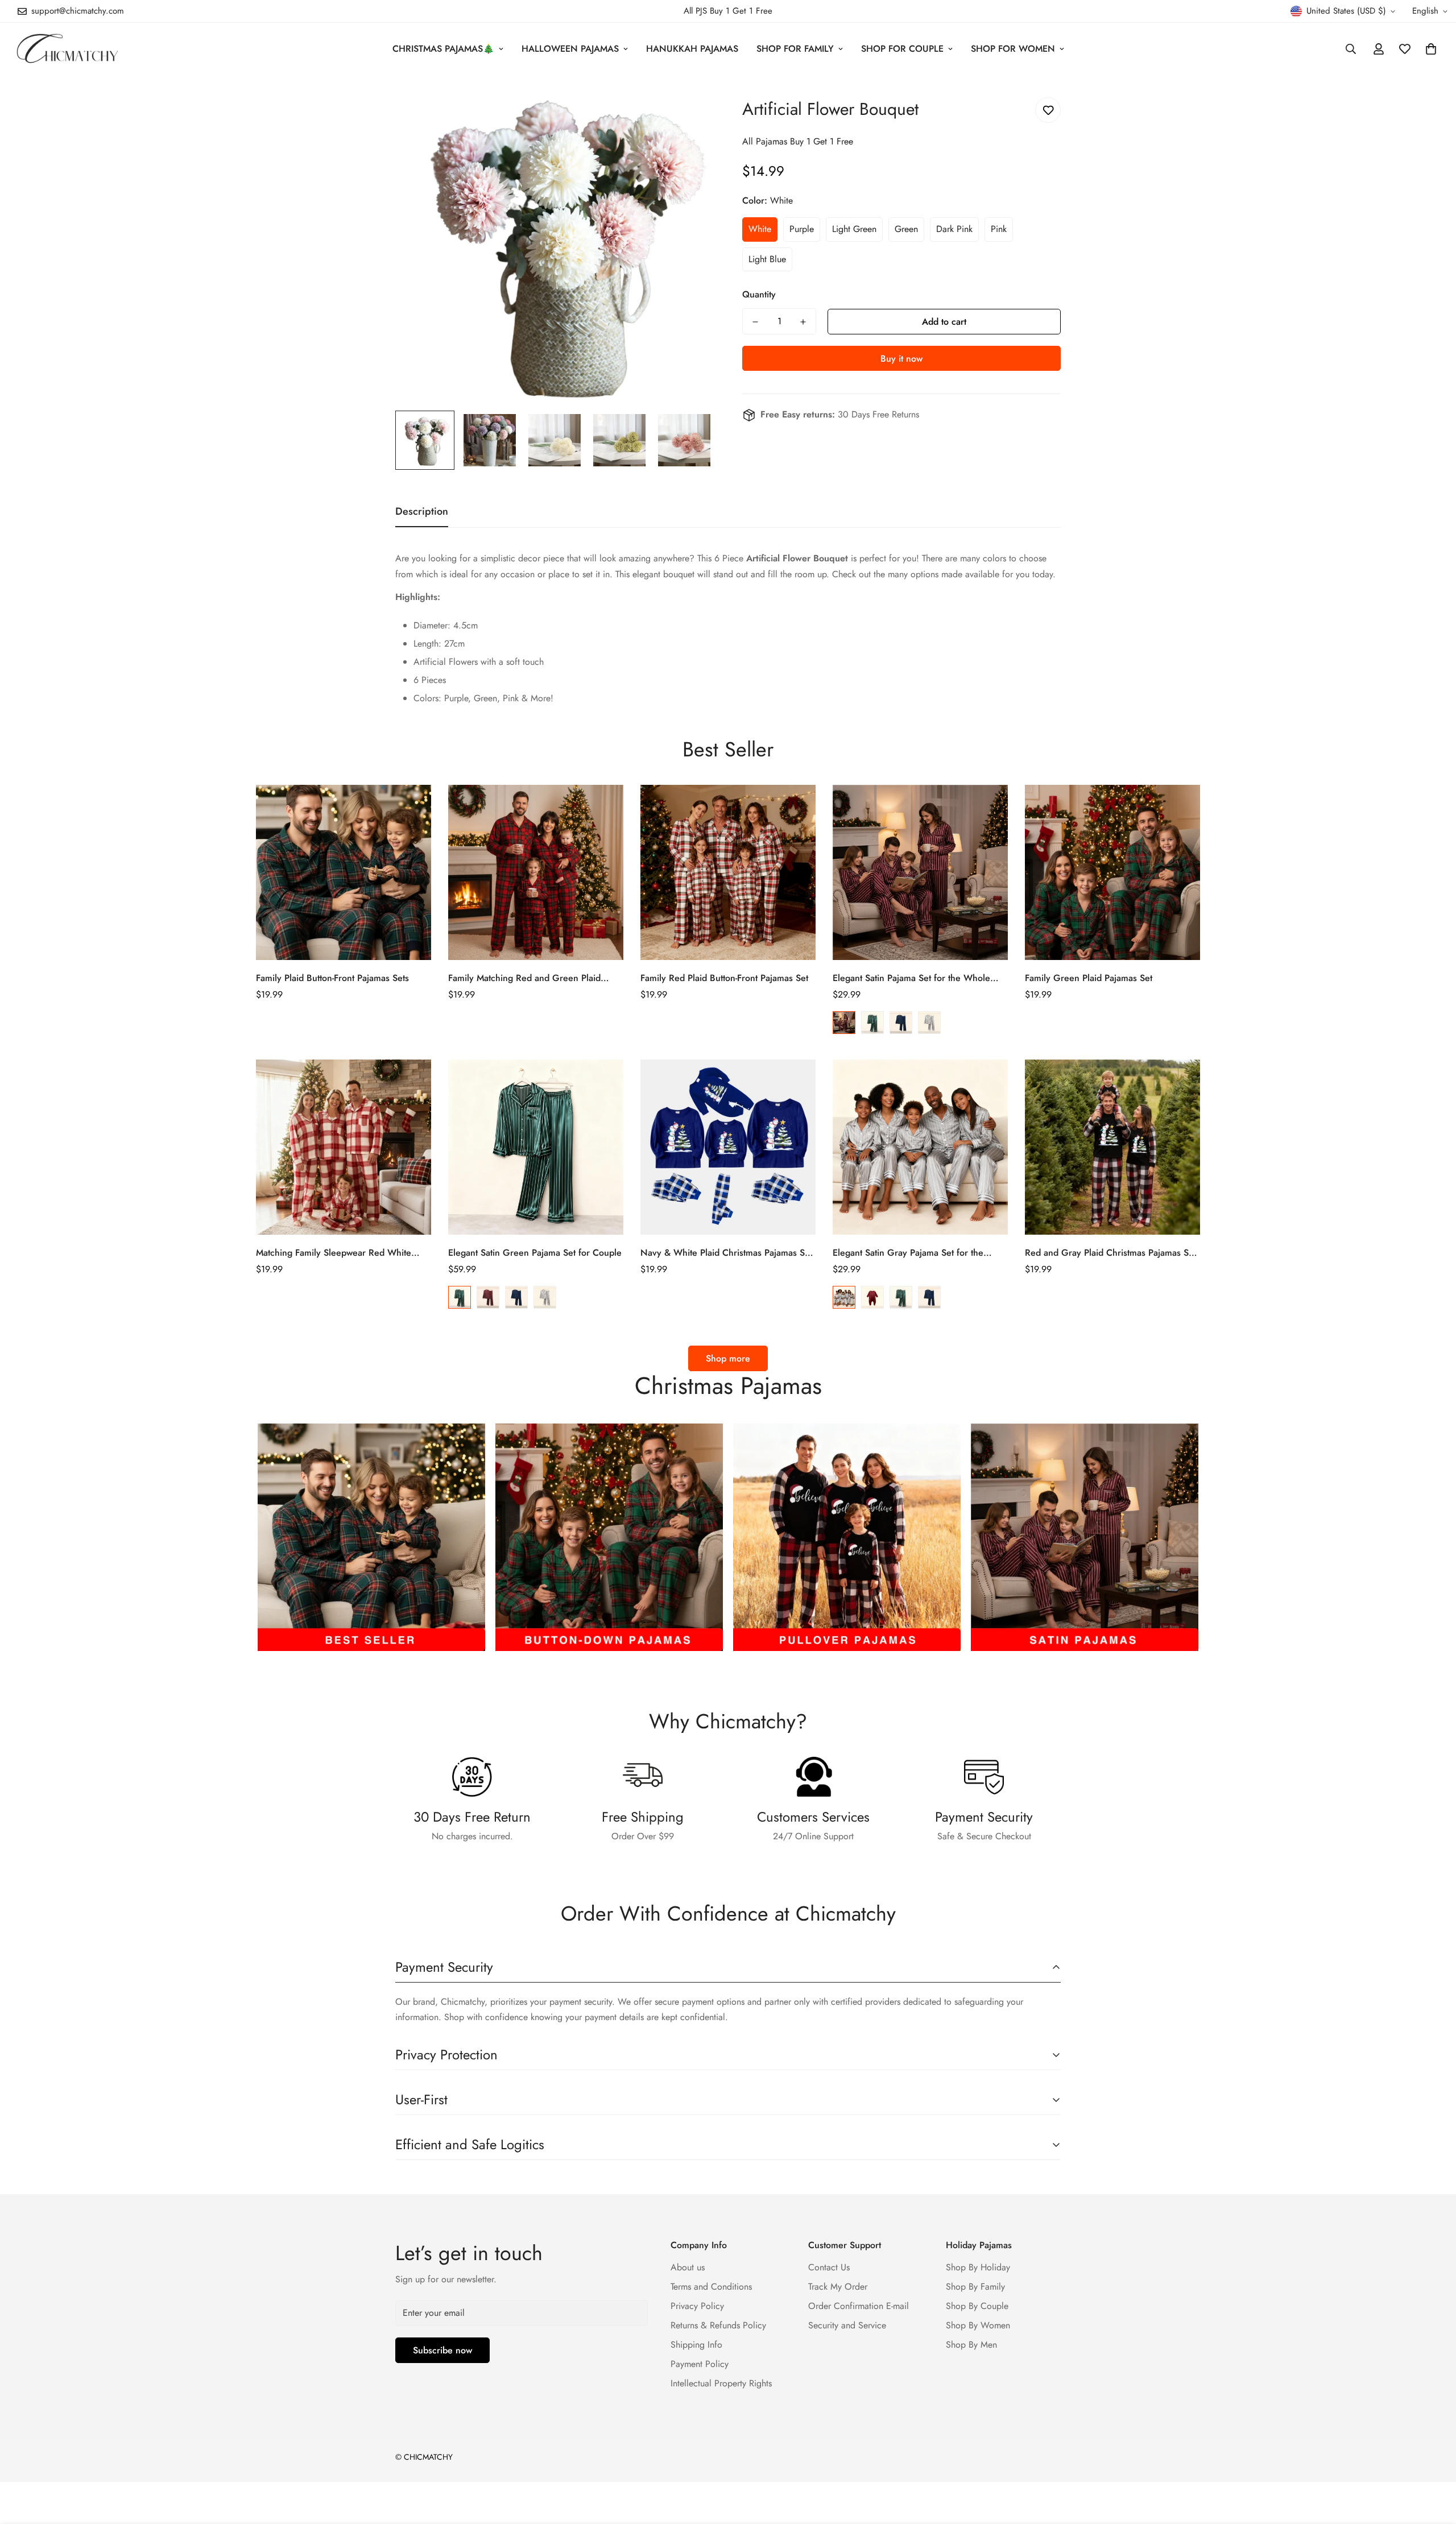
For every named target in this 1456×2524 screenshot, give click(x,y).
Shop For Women (1013, 49)
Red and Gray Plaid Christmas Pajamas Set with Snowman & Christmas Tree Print (1110, 1253)
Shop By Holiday (978, 2267)
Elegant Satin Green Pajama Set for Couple (535, 1253)
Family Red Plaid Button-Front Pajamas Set (724, 978)
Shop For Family (795, 49)
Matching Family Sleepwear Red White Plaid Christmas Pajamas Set (334, 1253)
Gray (929, 1023)
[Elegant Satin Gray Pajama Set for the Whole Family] (920, 1147)
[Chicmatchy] (67, 49)
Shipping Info (696, 2345)
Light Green (854, 229)
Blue (901, 1023)
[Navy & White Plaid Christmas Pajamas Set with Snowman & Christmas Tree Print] (728, 1147)
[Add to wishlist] (1048, 110)
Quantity (759, 295)
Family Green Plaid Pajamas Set (1089, 978)
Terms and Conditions (711, 2287)
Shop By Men (971, 2345)
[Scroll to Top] (1434, 2462)
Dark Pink (954, 229)
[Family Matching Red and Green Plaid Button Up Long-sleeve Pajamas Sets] (536, 872)
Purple (802, 229)
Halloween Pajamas (570, 49)
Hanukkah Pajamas (692, 49)
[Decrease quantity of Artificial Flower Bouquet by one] (755, 322)
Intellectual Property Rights (721, 2383)
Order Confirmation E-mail (859, 2306)
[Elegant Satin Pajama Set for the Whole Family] (920, 872)
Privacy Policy (697, 2306)
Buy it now (901, 359)
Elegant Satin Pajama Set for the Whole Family (911, 978)
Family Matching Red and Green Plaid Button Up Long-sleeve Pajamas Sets (524, 978)
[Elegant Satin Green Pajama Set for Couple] (536, 1147)
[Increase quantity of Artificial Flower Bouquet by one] (803, 322)
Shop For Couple (902, 49)
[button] (1431, 49)
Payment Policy (700, 2364)
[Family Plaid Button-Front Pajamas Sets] (344, 872)
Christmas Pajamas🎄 (443, 49)
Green (906, 229)
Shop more (728, 1358)
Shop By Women (978, 2325)
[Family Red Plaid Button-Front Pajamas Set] (728, 872)
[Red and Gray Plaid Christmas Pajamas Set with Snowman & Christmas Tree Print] (1112, 1147)
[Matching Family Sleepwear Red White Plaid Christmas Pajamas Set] (344, 1147)
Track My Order (838, 2287)
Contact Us (829, 2267)
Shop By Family (975, 2287)
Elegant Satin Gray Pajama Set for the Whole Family (908, 1253)
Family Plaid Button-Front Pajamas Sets (332, 978)
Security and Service (847, 2325)
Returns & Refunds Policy (718, 2325)
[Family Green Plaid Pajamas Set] (1112, 872)
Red (844, 1023)
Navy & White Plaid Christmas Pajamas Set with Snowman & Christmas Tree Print (726, 1253)
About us (688, 2267)
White (760, 229)
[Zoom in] (690, 108)
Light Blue (767, 259)
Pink (999, 229)
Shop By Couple (977, 2306)
